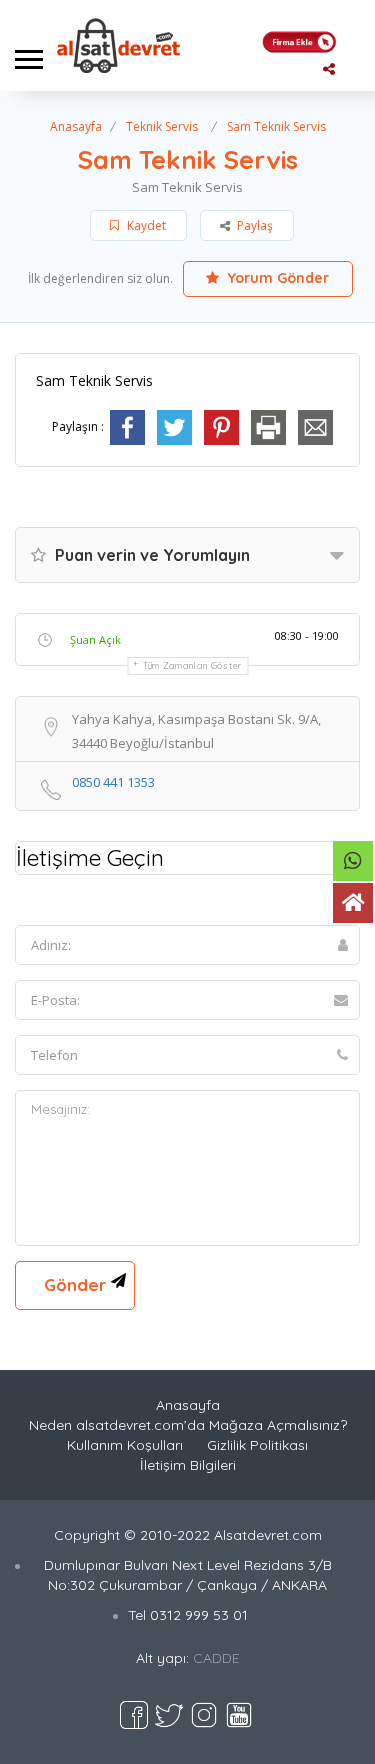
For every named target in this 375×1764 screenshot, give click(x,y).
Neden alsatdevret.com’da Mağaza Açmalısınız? (188, 1425)
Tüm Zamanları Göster (192, 665)
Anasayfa (76, 126)
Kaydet (145, 225)
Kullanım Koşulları (125, 1445)
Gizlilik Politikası (257, 1445)
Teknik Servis (162, 126)
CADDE (216, 1658)
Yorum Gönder (276, 278)
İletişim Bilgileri (188, 1465)
